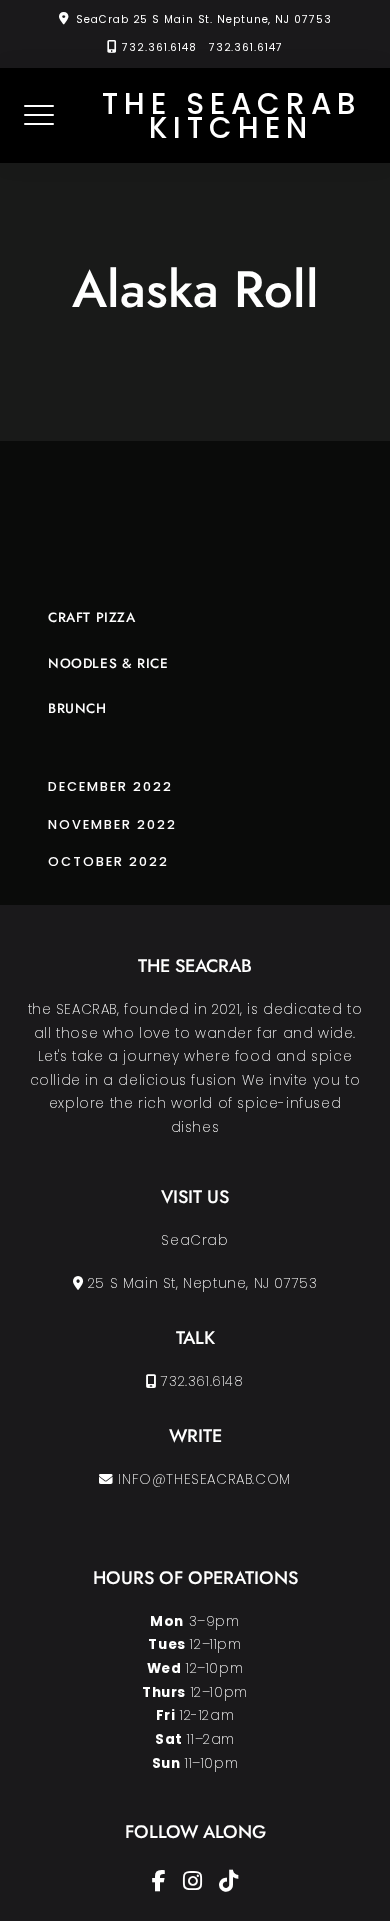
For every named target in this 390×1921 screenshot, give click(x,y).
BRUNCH (77, 708)
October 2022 (108, 861)
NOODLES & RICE (108, 663)
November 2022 (112, 824)
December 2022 (110, 786)
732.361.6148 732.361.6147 (202, 47)
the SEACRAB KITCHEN (231, 115)
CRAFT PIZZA (92, 617)
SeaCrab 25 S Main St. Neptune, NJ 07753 (203, 19)
